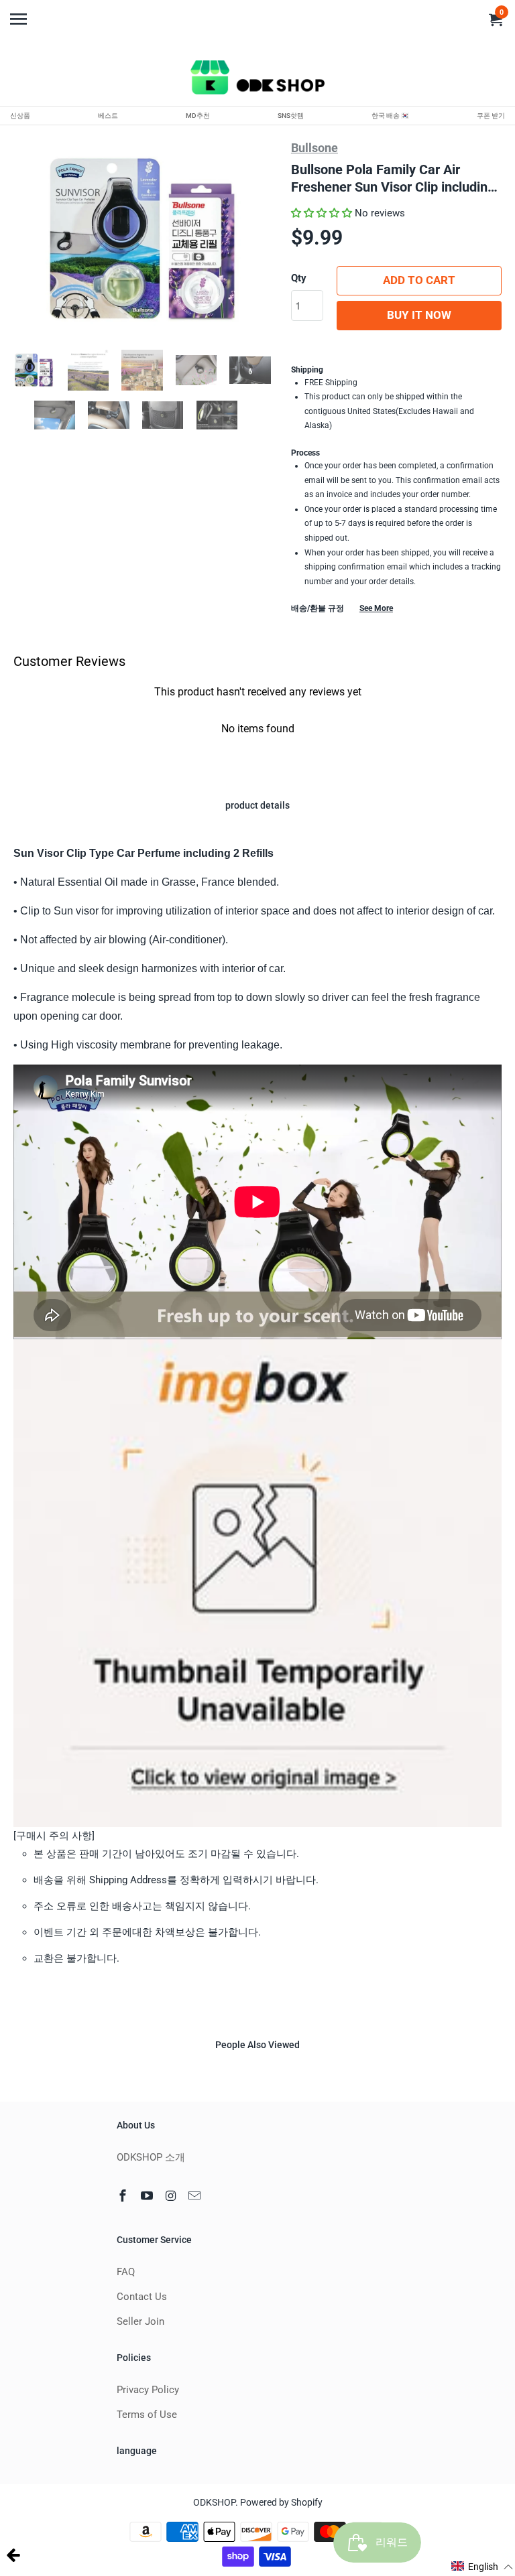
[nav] (20, 13)
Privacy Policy (148, 2390)
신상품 (20, 116)
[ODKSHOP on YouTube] (148, 2196)
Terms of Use (147, 2415)
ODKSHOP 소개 (151, 2157)
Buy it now (419, 315)
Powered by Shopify (281, 2502)
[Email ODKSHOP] (196, 2196)
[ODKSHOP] (257, 80)
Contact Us (142, 2297)
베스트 (108, 116)
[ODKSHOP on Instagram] (172, 2196)
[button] (322, 213)
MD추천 (198, 116)
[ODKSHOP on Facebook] (124, 2196)
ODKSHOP (214, 2502)
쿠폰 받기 (491, 116)
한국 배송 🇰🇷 (390, 116)
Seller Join (140, 2321)
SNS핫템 (291, 116)
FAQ (126, 2272)
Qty (299, 278)
